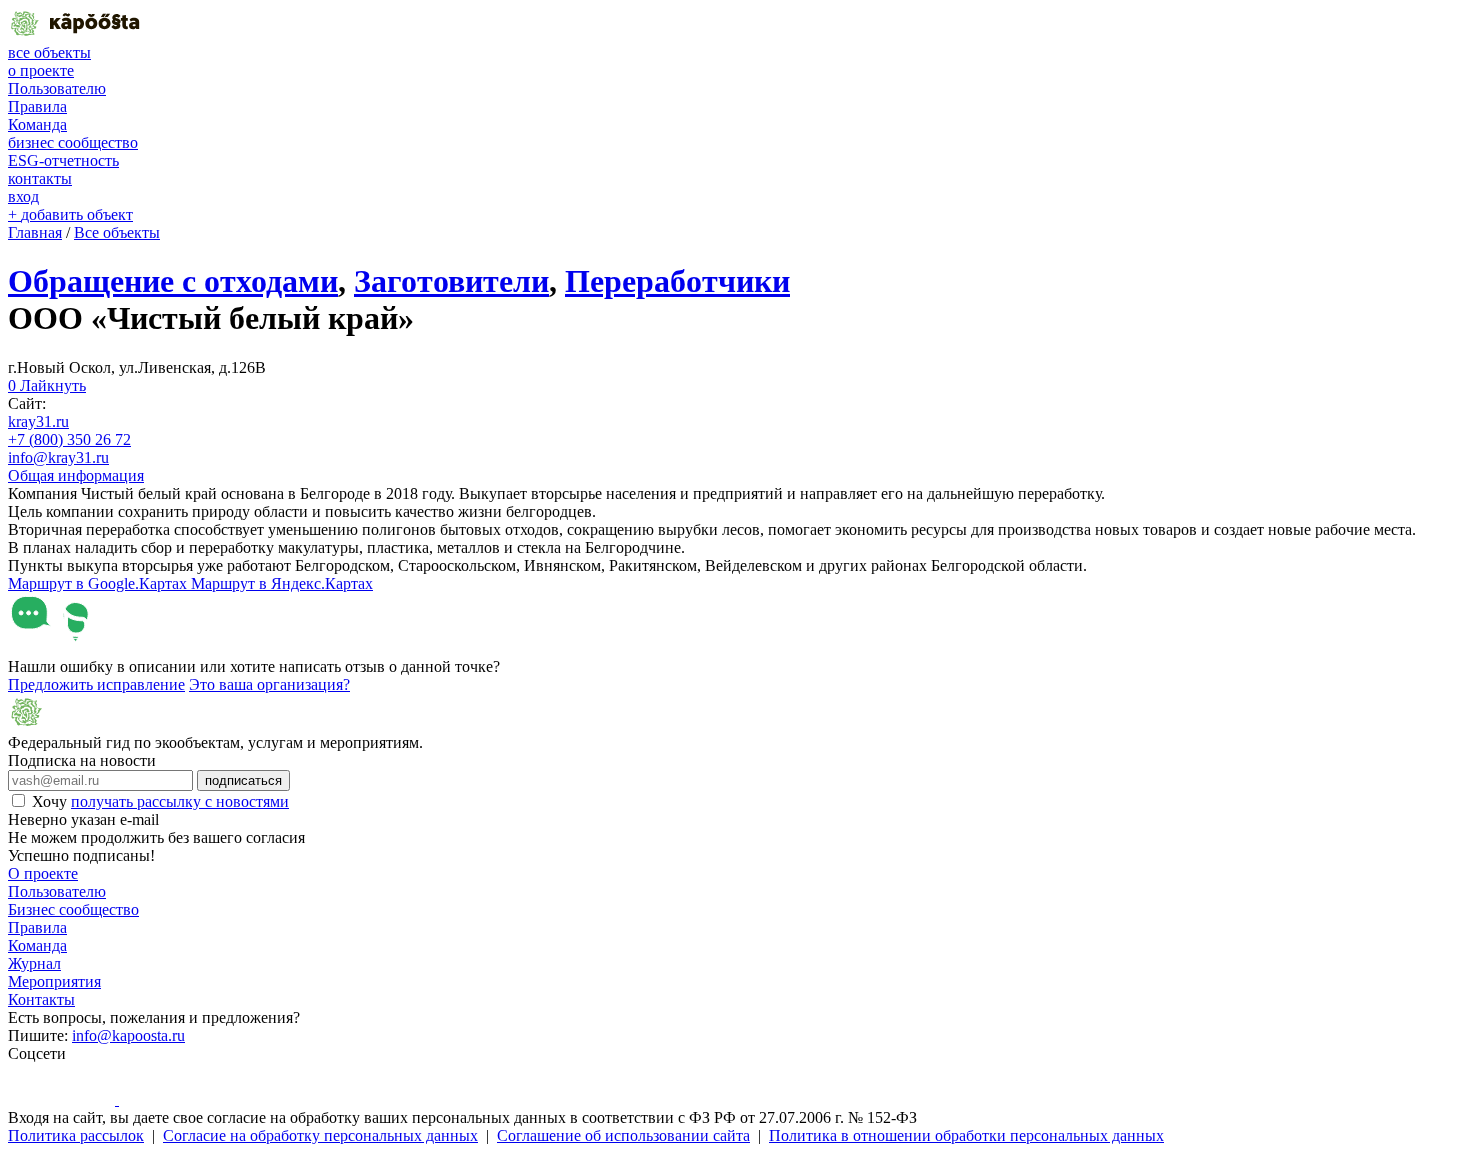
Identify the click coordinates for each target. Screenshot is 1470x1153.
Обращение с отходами (173, 281)
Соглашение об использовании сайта (623, 1135)
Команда (37, 124)
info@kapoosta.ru (128, 1035)
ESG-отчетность (63, 160)
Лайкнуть (47, 385)
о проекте (41, 70)
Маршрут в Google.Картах (99, 583)
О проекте (43, 873)
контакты (40, 178)
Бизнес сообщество (73, 909)
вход (23, 196)
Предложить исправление (96, 684)
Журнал (34, 963)
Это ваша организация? (269, 684)
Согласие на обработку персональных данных (320, 1135)
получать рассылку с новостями (180, 801)
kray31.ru (38, 421)
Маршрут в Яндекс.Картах (282, 583)
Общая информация (76, 475)
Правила (37, 106)
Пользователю (57, 88)
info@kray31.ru (58, 457)
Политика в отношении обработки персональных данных (966, 1135)
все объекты (49, 52)
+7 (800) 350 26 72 (69, 439)
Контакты (41, 999)
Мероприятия (54, 981)
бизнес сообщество (73, 142)
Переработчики (677, 281)
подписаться (243, 780)
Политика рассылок (76, 1135)
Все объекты (117, 232)
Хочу (160, 801)
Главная (35, 232)
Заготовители (451, 281)
